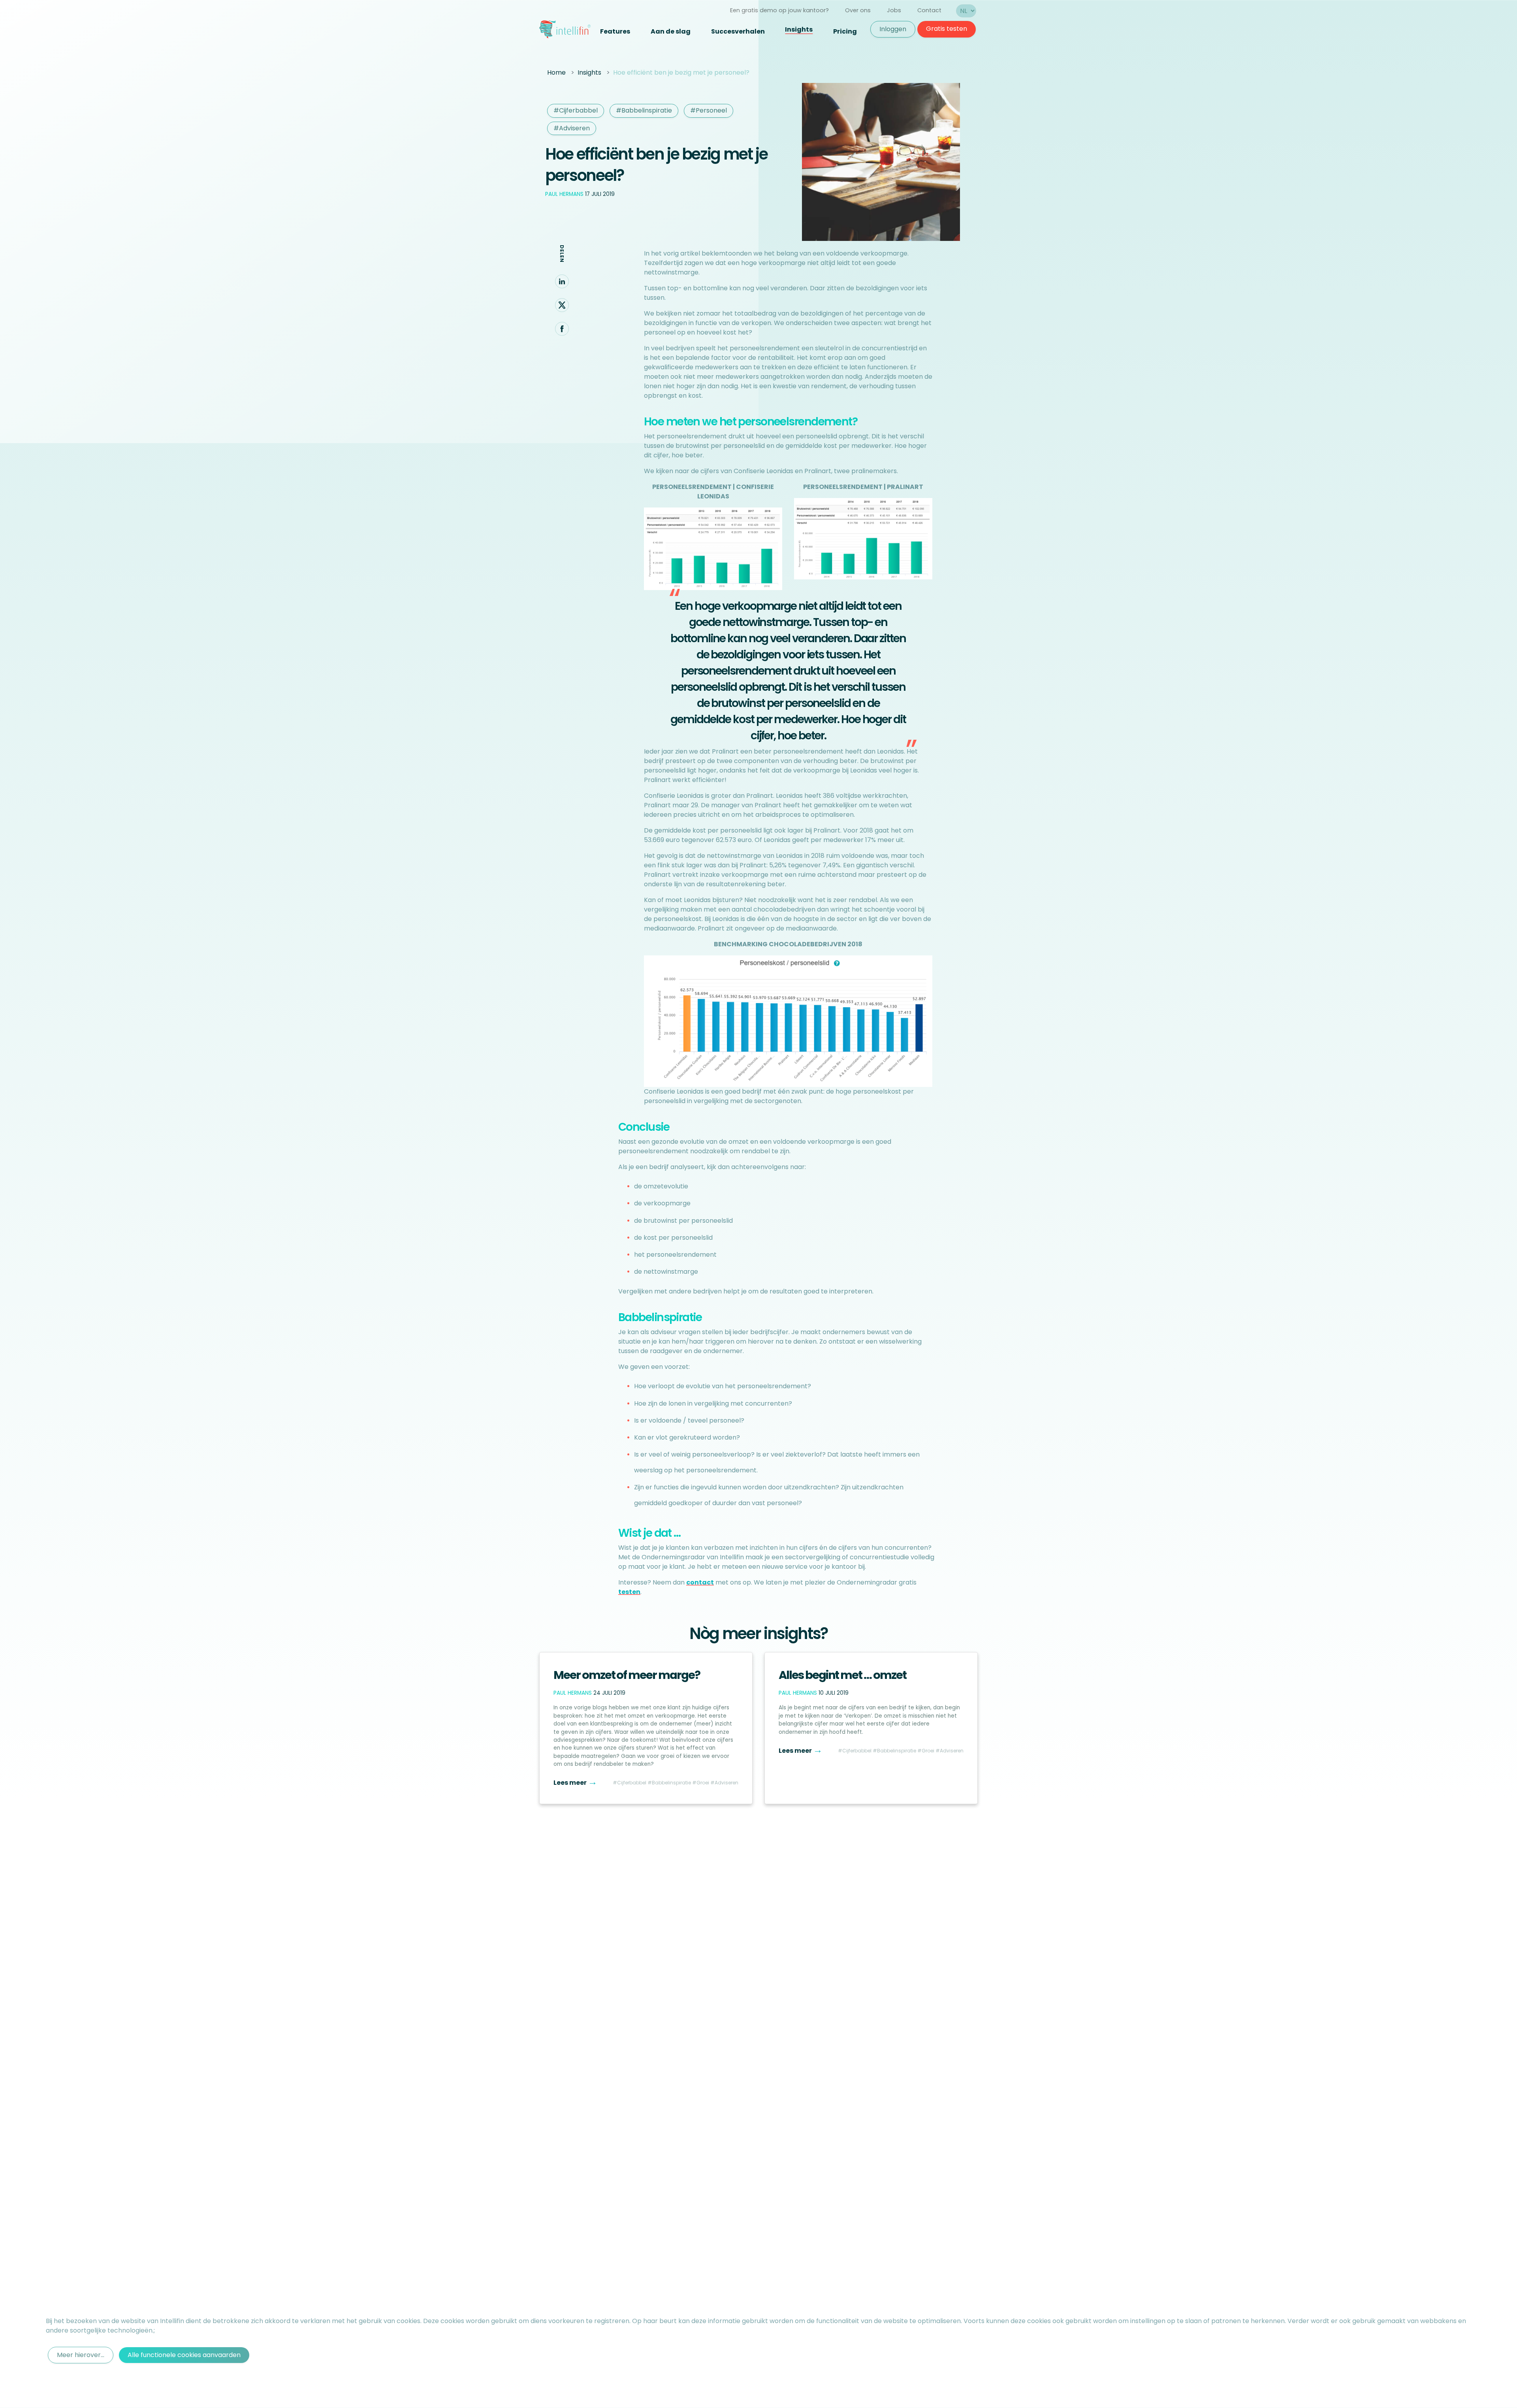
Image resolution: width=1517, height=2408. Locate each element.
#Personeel (709, 110)
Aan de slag (671, 31)
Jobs (894, 10)
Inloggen (893, 29)
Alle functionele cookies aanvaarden (184, 2355)
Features (615, 31)
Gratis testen (947, 29)
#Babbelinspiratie (644, 110)
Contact (929, 10)
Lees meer (575, 1783)
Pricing (845, 31)
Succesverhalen (738, 31)
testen (629, 1592)
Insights (799, 29)
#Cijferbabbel (576, 110)
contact (700, 1582)
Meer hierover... (81, 2355)
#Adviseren (572, 128)
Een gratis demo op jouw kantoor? (779, 10)
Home (556, 72)
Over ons (858, 10)
